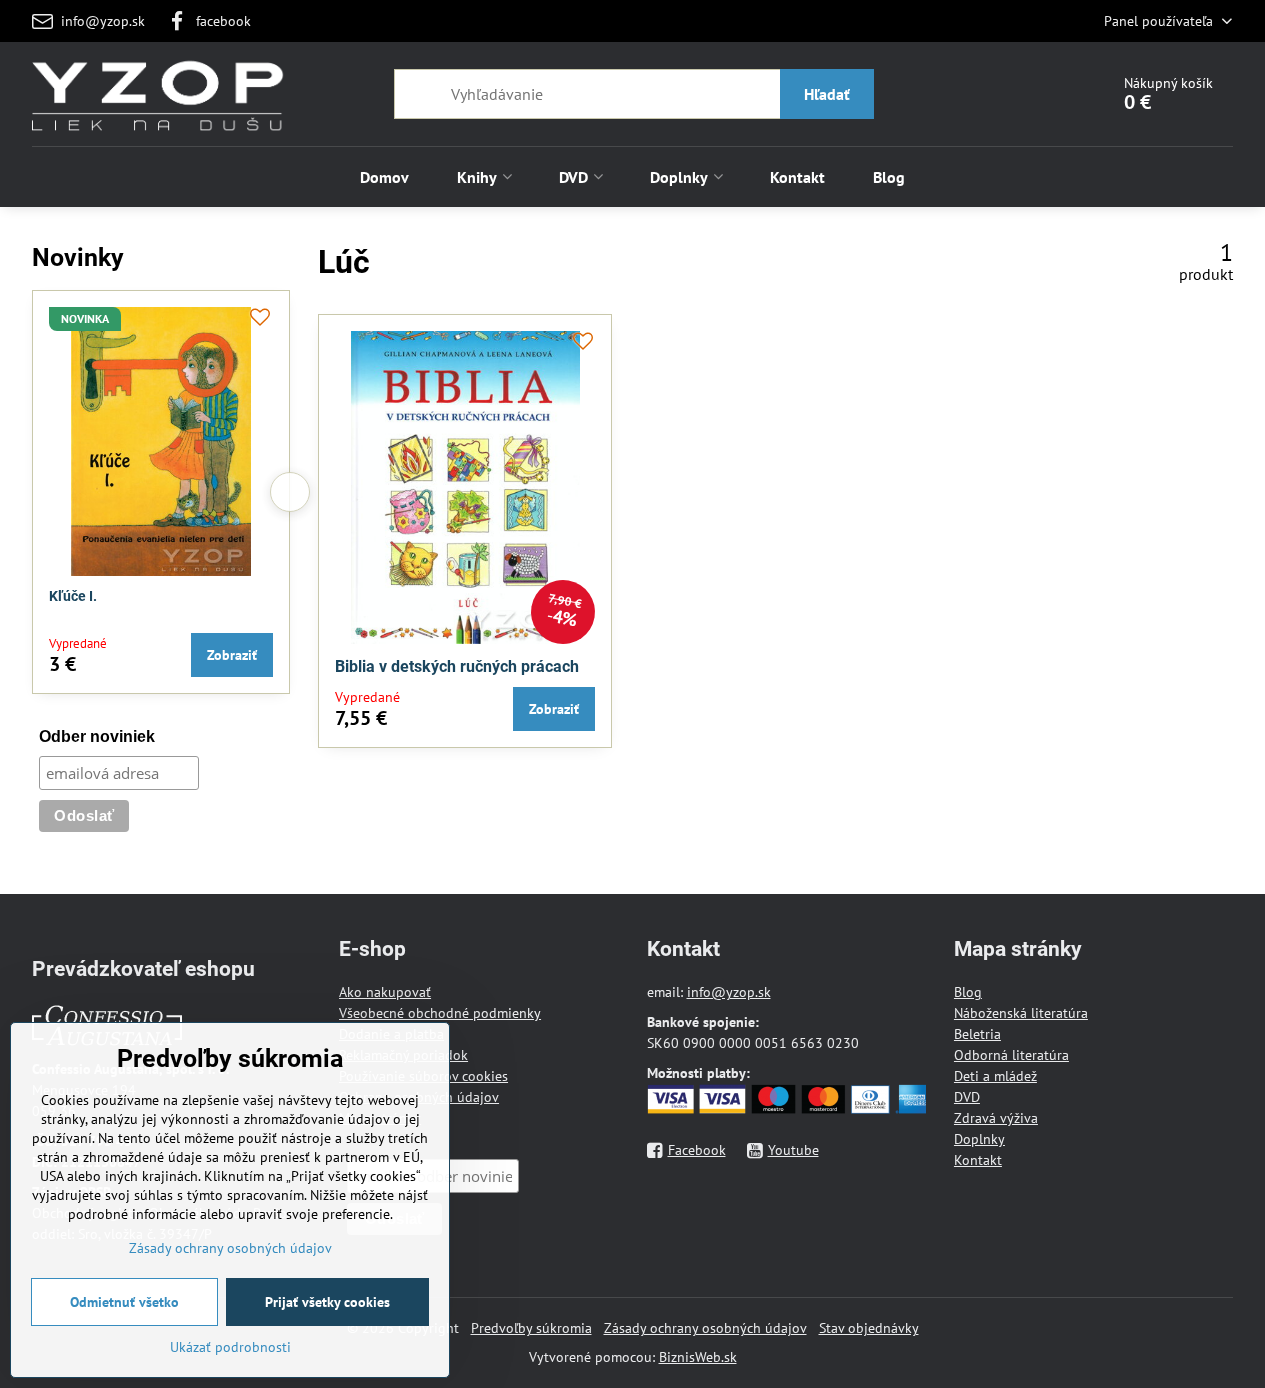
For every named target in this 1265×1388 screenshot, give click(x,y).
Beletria (977, 1034)
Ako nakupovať (385, 992)
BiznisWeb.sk (698, 1357)
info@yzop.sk (729, 992)
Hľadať (827, 94)
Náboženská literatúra (1021, 1013)
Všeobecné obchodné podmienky (440, 1013)
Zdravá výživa (996, 1118)
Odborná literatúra (1011, 1055)
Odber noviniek (97, 736)
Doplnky (979, 1139)
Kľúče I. (73, 596)
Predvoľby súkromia (531, 1328)
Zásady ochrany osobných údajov (705, 1328)
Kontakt (978, 1160)
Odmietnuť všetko (124, 1302)
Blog (968, 992)
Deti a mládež (995, 1076)
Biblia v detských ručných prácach (457, 666)
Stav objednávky (869, 1328)
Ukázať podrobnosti (230, 1347)
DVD (967, 1097)
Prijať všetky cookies (327, 1302)
